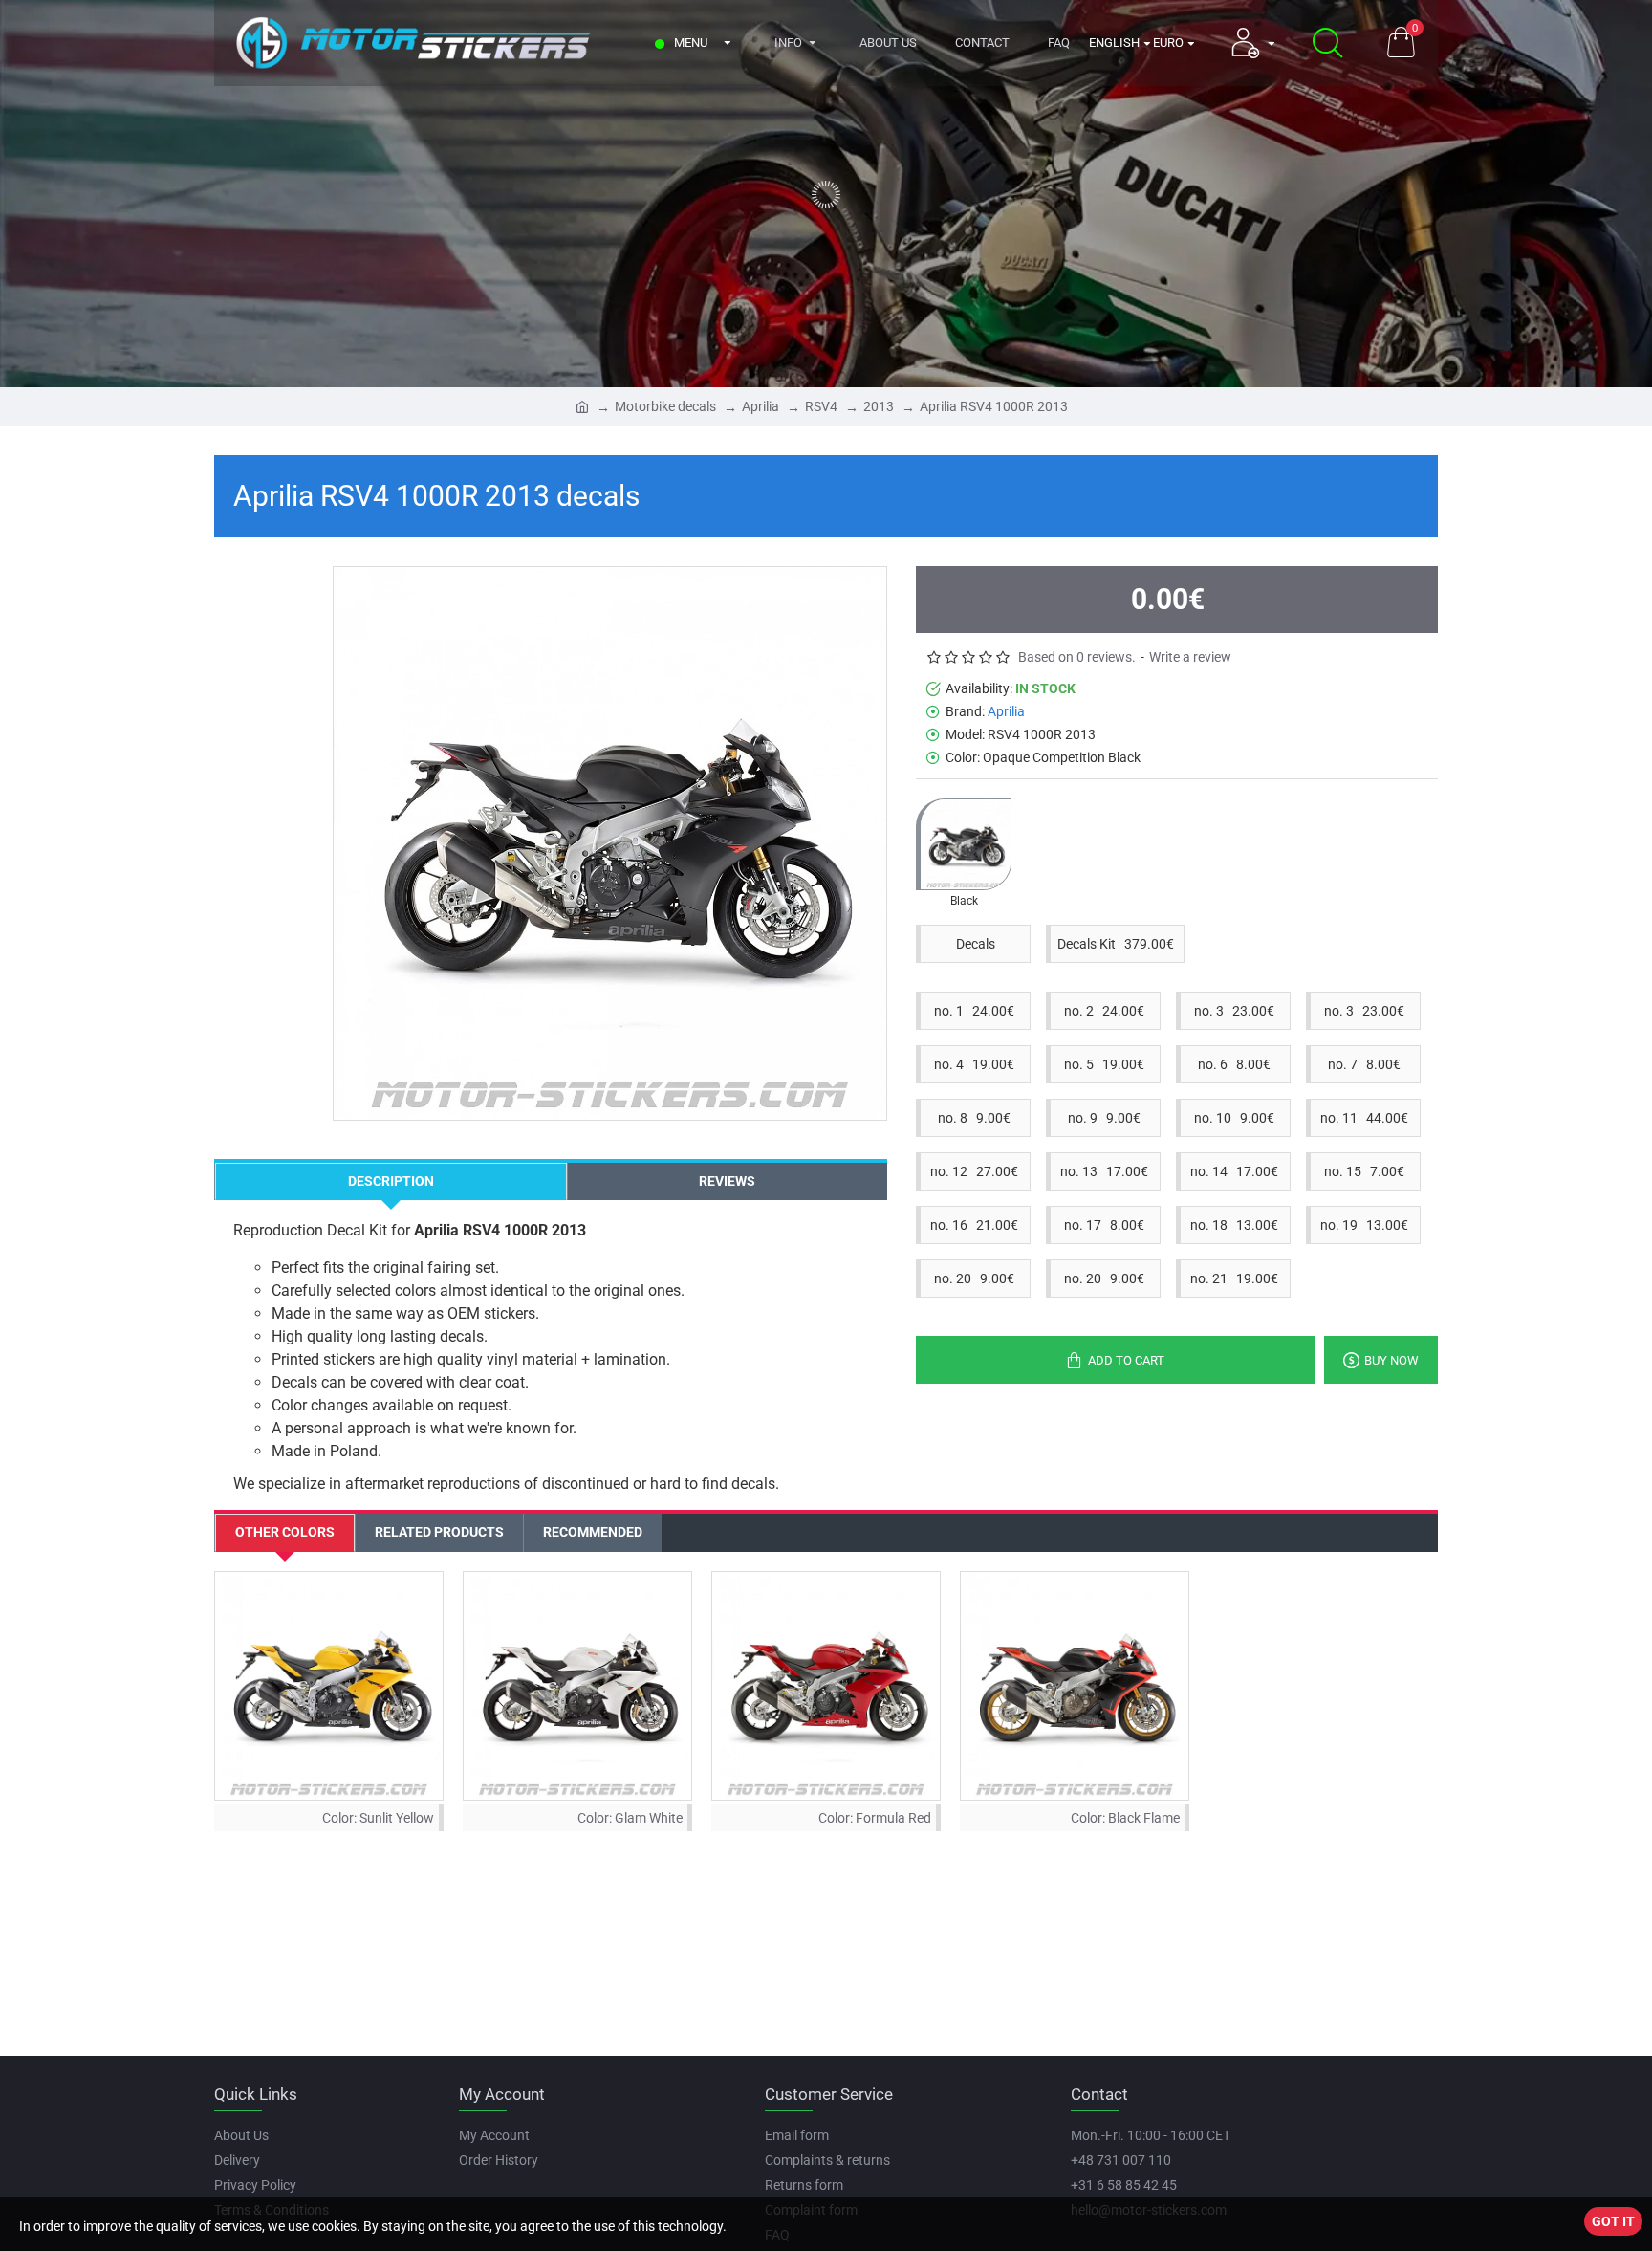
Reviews (727, 1181)
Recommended (593, 1532)
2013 (879, 406)
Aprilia (761, 406)
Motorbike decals (665, 406)
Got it (1613, 2221)
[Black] (964, 844)
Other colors (285, 1532)
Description (391, 1181)
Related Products (439, 1532)
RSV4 (821, 406)
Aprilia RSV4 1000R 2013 (994, 406)
